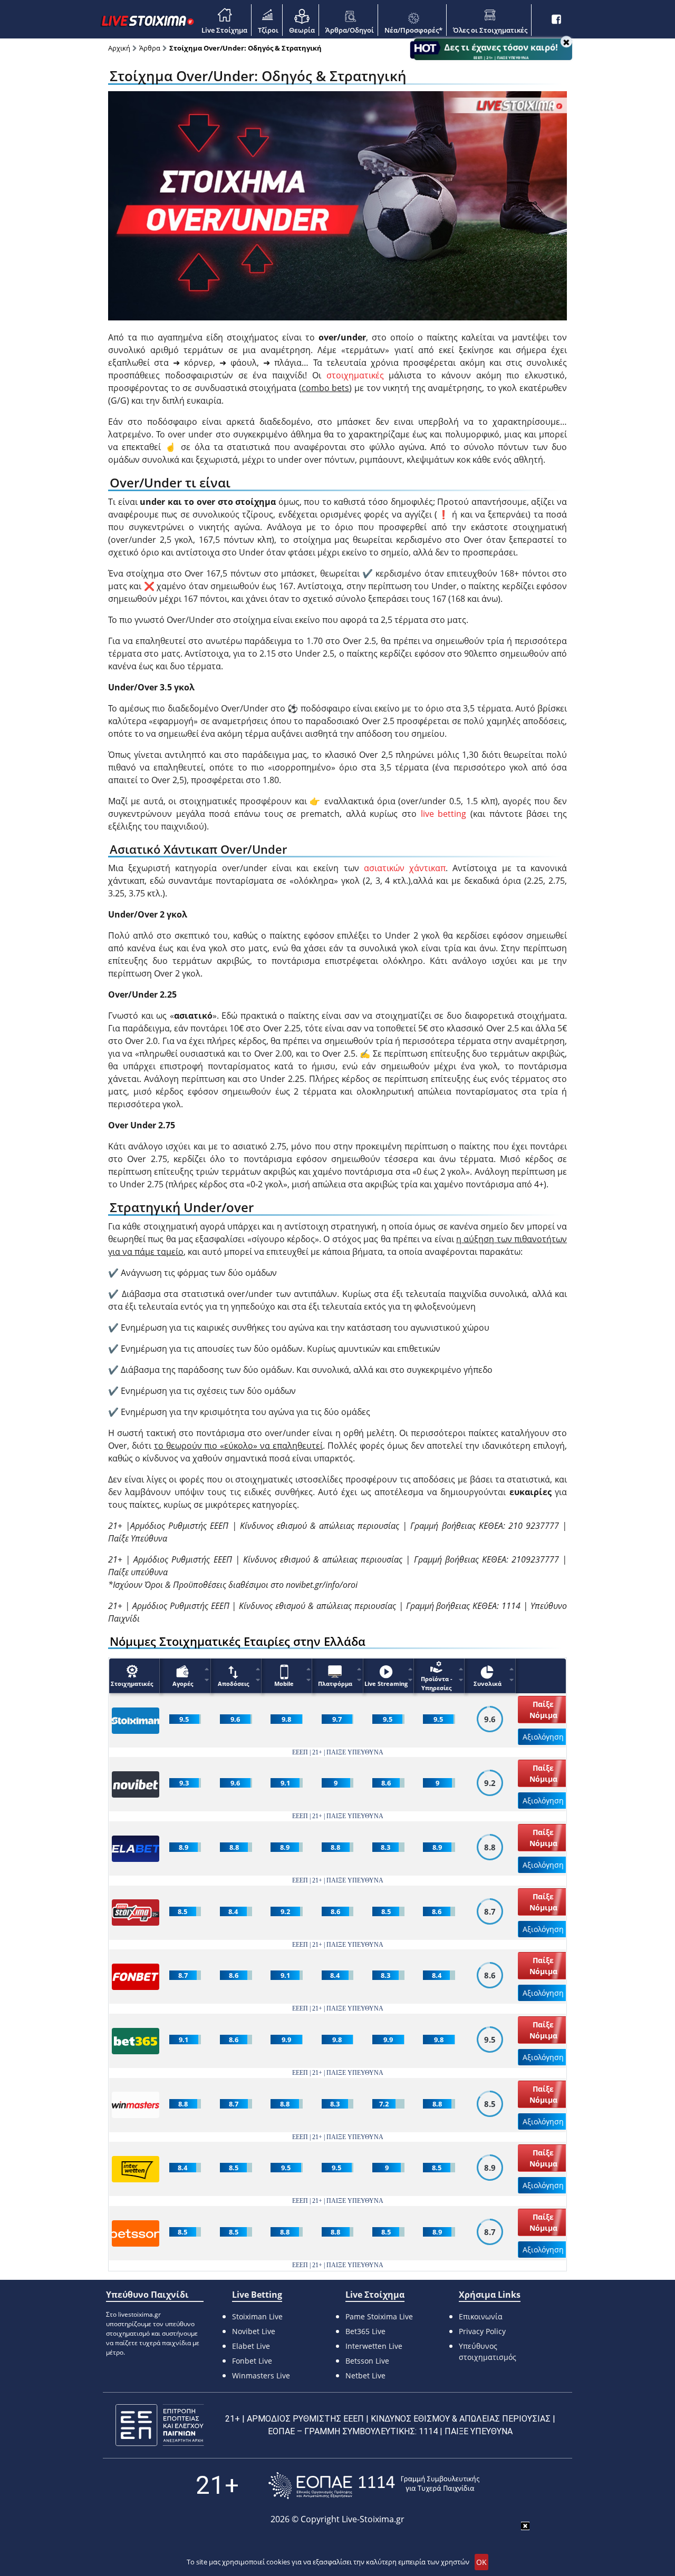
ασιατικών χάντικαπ (405, 868)
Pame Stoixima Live (379, 2316)
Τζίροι (268, 30)
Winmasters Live (261, 2375)
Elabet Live (251, 2346)
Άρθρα (150, 48)
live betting (444, 814)
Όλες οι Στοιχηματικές (490, 30)
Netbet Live (365, 2375)
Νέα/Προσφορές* (413, 30)
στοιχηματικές (355, 375)
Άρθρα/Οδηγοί (350, 30)
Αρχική (119, 48)
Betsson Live (367, 2361)
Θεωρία (302, 30)
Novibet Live (254, 2331)
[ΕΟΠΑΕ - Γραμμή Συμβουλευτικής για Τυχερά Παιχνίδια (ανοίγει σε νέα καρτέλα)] (374, 2486)
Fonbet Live (252, 2361)
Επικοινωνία (481, 2316)
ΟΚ (481, 2562)
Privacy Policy (482, 2331)
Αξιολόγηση (543, 1737)
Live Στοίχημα (224, 30)
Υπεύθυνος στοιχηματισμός (488, 2351)
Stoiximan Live (257, 2316)
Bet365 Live (365, 2331)
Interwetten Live (374, 2346)
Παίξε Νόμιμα (543, 1710)
